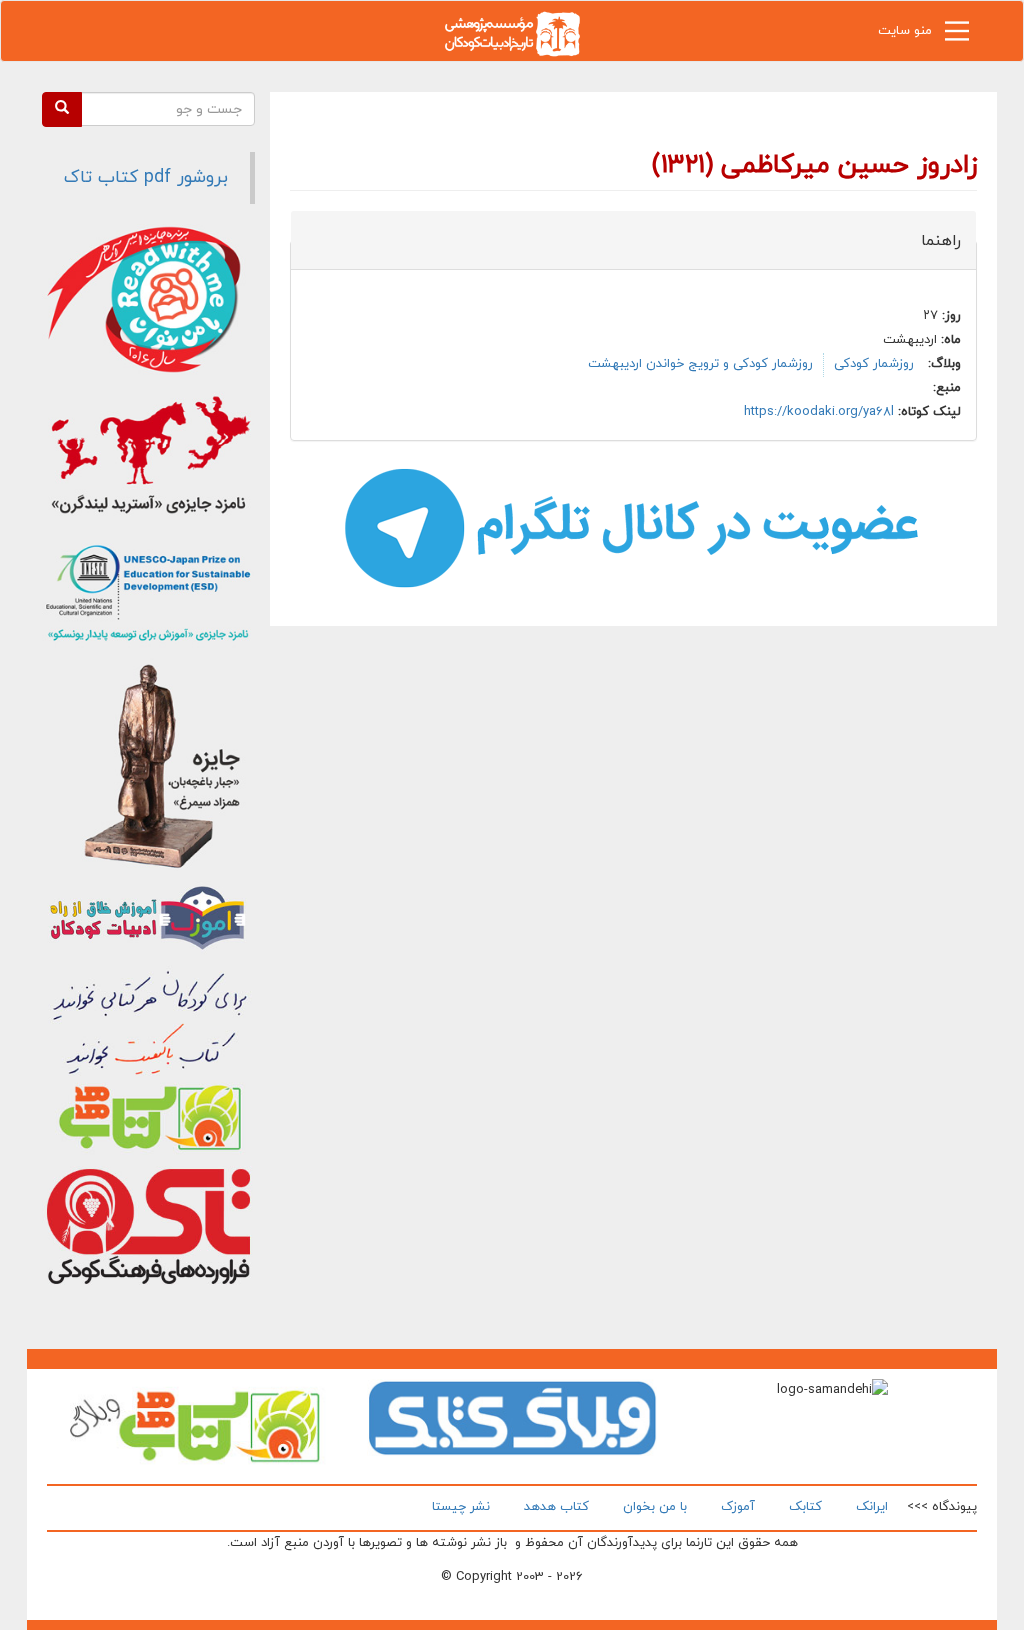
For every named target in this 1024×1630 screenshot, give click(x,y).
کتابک (805, 1507)
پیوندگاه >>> (942, 1507)
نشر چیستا (461, 1507)
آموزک (738, 1507)
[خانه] (512, 32)
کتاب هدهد (556, 1507)
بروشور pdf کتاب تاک (146, 177)
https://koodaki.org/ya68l (819, 412)
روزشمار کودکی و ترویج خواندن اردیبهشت (700, 364)
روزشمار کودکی (874, 364)
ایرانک (872, 1507)
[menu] (957, 36)
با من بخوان (655, 1507)
